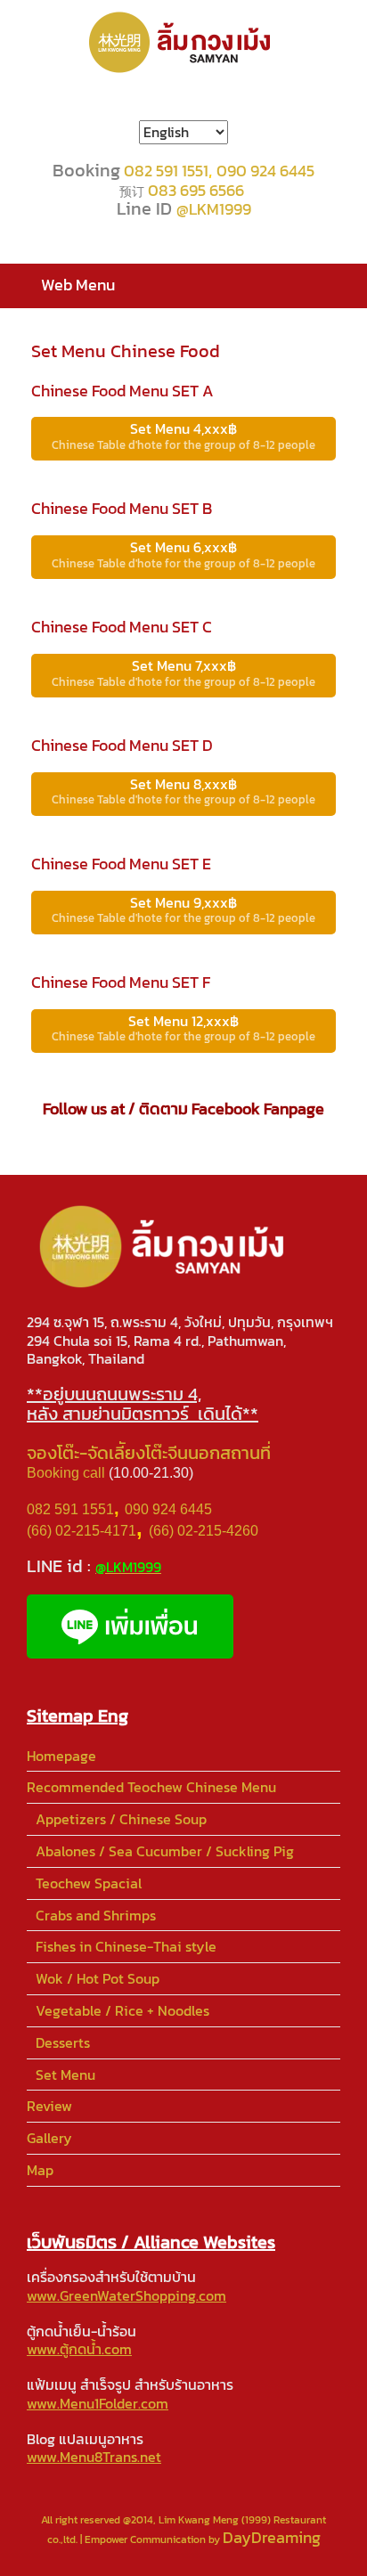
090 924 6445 (265, 171)
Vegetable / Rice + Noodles (122, 2010)
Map (40, 2170)
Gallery (49, 2138)
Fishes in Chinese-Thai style (126, 1946)
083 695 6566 (196, 190)
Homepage (61, 1756)
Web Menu (78, 285)
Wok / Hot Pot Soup (98, 1978)
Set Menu (65, 2075)
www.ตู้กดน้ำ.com (79, 2349)
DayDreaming (272, 2537)
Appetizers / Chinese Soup (121, 1819)
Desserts (63, 2042)
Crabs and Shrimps (96, 1915)
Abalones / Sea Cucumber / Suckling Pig (165, 1851)
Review (49, 2106)
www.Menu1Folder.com (98, 2403)
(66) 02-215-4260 (205, 1531)
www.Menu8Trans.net (94, 2457)
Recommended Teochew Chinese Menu (151, 1787)
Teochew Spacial (89, 1883)
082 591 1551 (166, 171)
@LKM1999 (214, 209)
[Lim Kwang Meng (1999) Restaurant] (183, 42)
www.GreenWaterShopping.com (126, 2295)
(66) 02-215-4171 (82, 1531)
